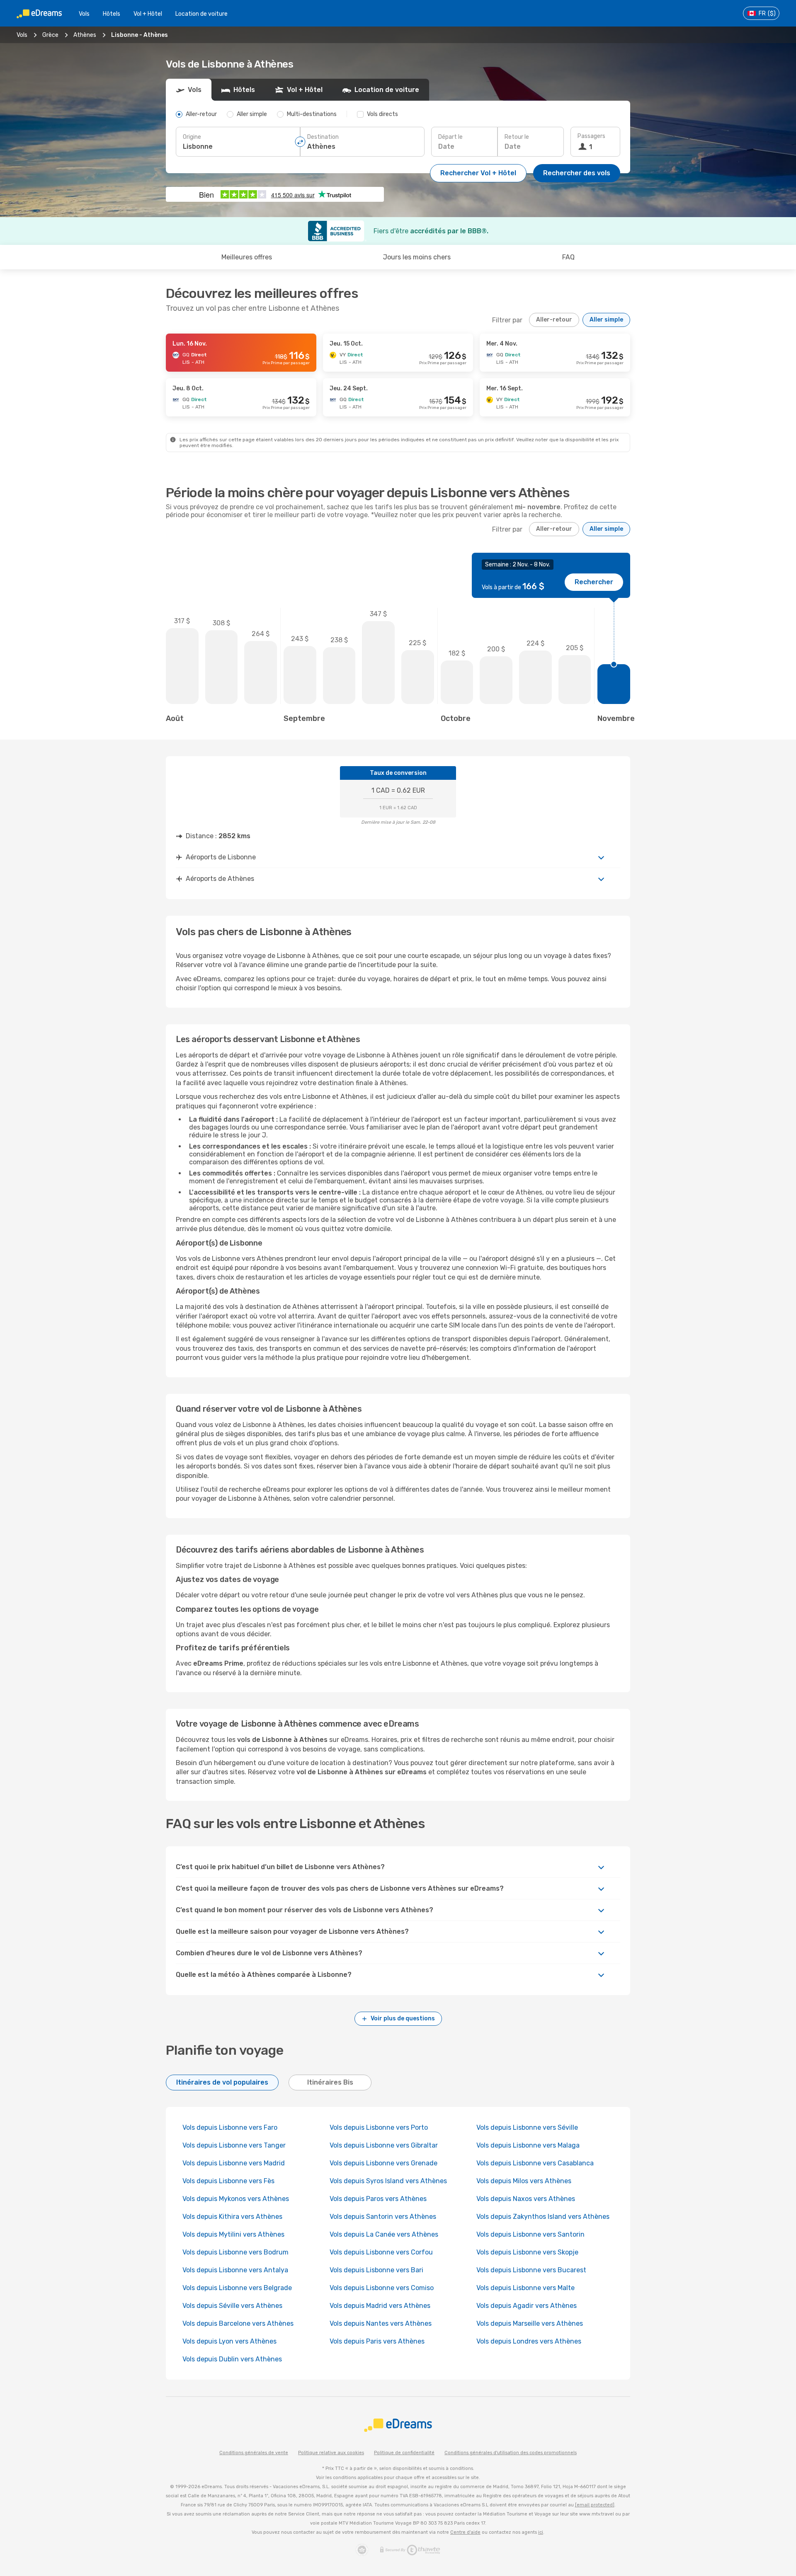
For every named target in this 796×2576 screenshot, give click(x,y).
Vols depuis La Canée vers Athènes (384, 2234)
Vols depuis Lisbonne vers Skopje (527, 2252)
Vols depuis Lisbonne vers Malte (525, 2288)
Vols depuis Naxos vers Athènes (526, 2199)
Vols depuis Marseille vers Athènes (530, 2323)
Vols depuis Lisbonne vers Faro (230, 2127)
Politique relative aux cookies (331, 2453)
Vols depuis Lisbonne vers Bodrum (235, 2252)
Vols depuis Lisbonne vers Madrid (234, 2163)
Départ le (450, 137)
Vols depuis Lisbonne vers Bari (376, 2270)
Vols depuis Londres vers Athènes (529, 2341)
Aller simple (606, 320)
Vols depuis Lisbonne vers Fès (228, 2181)
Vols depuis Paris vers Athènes (377, 2341)
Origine (192, 137)
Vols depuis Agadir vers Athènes (527, 2306)
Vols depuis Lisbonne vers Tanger (234, 2145)
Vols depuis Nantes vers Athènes (381, 2323)
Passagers (591, 136)
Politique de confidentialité (404, 2453)
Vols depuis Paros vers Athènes (378, 2199)
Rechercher (594, 582)
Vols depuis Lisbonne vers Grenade (383, 2163)
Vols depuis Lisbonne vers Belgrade (237, 2288)
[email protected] (595, 2505)
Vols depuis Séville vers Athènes (232, 2306)
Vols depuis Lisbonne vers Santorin (530, 2234)
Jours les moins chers (417, 257)
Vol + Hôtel (148, 14)
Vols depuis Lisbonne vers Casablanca (535, 2163)
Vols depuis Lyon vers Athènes (229, 2341)
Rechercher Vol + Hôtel (478, 173)
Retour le (517, 137)
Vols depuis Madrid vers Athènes (380, 2306)
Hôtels (112, 14)
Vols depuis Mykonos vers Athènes (236, 2199)
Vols (84, 14)
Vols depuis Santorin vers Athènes (383, 2217)
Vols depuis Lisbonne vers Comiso (382, 2288)
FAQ (568, 257)
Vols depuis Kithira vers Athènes (232, 2217)
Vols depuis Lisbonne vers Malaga (528, 2145)
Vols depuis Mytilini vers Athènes (233, 2234)
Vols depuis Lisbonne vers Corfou (381, 2252)
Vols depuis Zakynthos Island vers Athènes (543, 2217)
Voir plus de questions (403, 2018)
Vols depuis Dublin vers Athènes (232, 2359)
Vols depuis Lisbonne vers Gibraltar (384, 2145)
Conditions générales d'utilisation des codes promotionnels (511, 2453)
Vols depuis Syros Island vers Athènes (388, 2181)
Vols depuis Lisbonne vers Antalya (235, 2270)
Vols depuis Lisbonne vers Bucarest (531, 2270)
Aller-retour (554, 320)
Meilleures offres (247, 257)
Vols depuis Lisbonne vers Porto (379, 2127)
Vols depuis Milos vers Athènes (524, 2181)
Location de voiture (201, 14)
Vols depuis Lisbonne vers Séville (527, 2127)
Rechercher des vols (577, 173)
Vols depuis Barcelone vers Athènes (238, 2323)
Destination (323, 137)
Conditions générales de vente (254, 2453)
